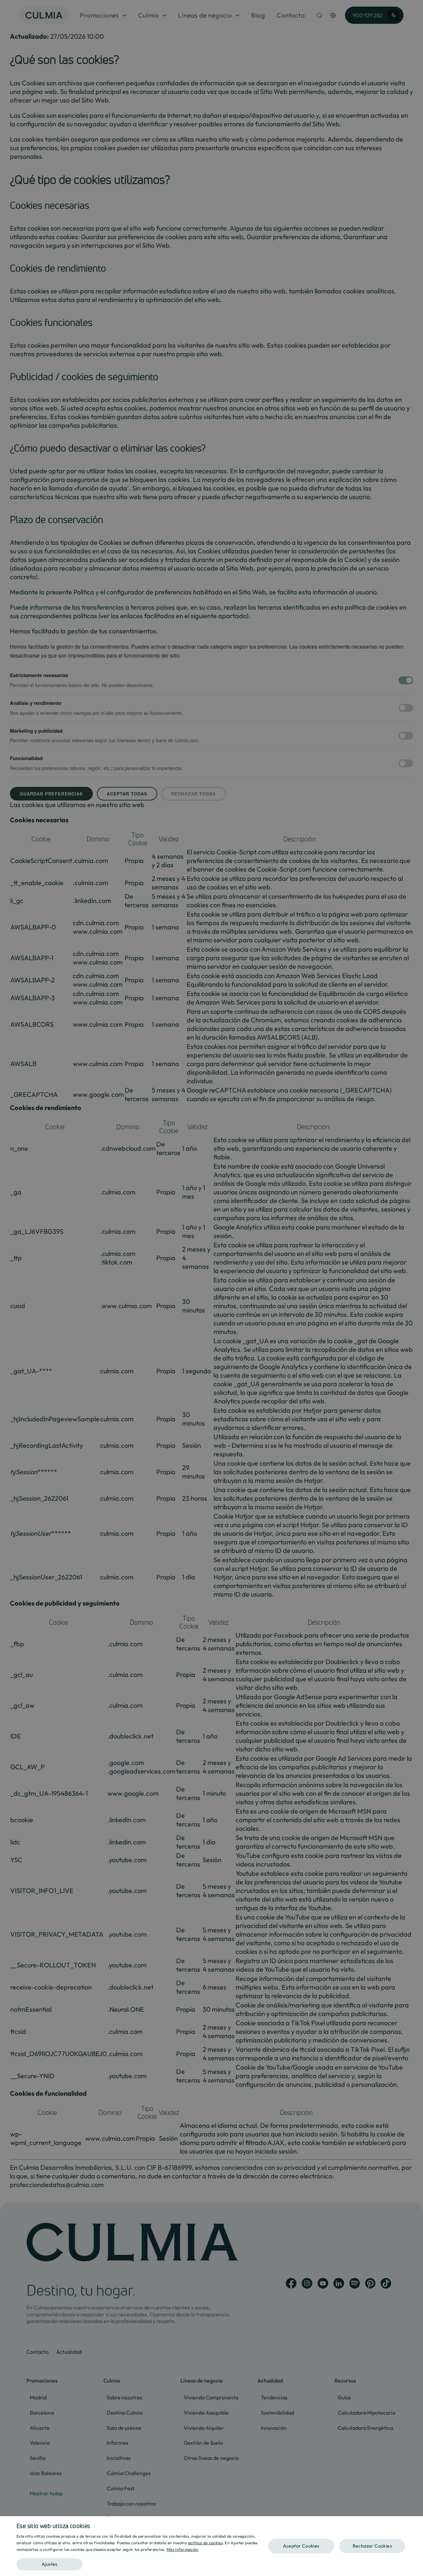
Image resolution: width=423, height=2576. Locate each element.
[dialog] (211, 2546)
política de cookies (205, 2543)
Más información (183, 2549)
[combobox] (415, 2524)
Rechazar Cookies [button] (372, 2546)
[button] (142, 2562)
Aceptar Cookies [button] (301, 2546)
